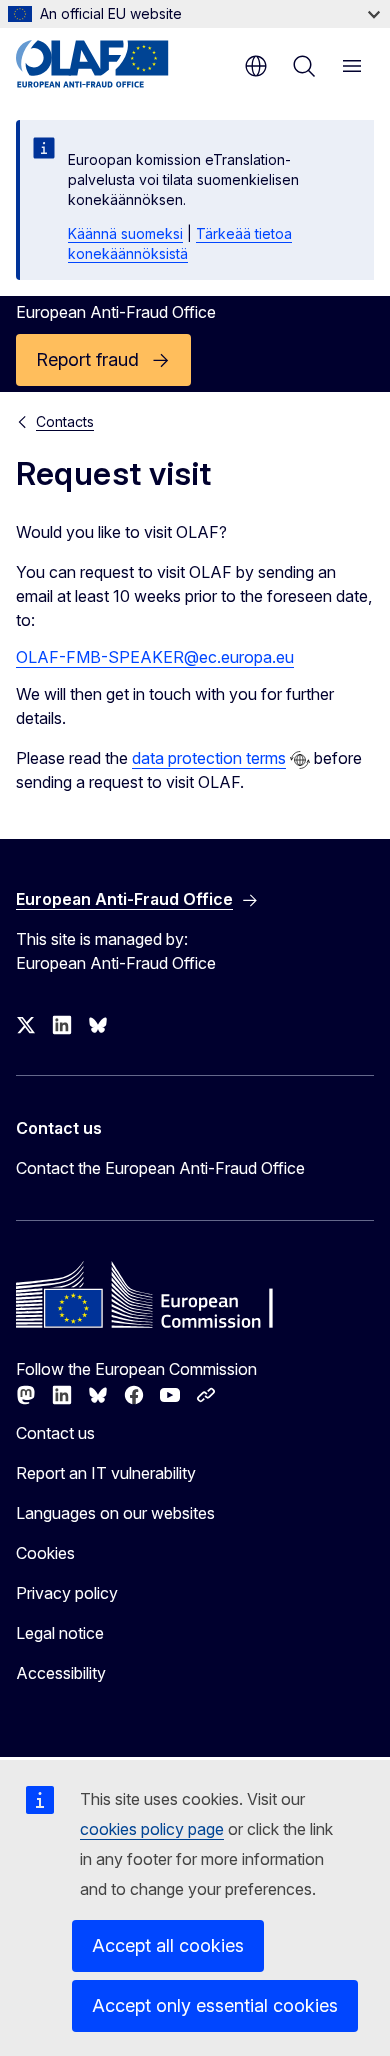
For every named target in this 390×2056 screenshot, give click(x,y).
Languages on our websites (115, 1513)
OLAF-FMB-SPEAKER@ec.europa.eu (155, 657)
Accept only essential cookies (215, 2005)
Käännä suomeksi (125, 233)
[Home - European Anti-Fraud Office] (112, 64)
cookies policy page (152, 1829)
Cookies (45, 1553)
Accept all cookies (168, 1945)
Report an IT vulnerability (106, 1473)
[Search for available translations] (300, 760)
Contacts (65, 421)
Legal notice (60, 1633)
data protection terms (209, 758)
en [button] (256, 66)
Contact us (55, 1433)
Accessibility (61, 1673)
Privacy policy (67, 1593)
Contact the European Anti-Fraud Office (160, 1168)
